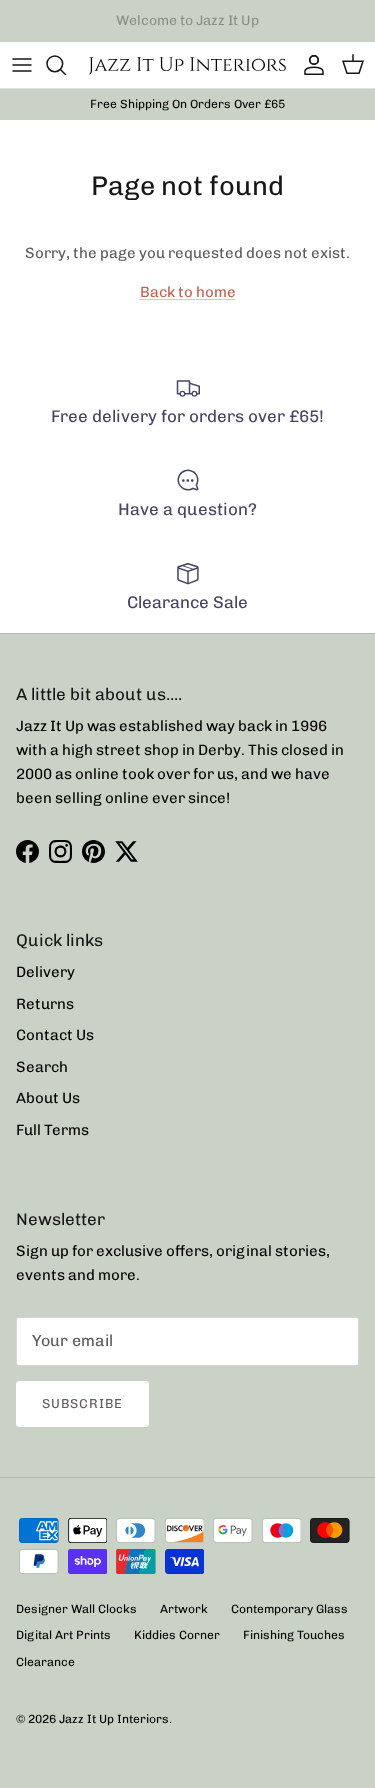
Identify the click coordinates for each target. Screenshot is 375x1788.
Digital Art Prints (63, 1635)
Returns (45, 1004)
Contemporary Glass (289, 1609)
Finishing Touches (294, 1635)
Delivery (45, 972)
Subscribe (82, 1403)
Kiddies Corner (177, 1635)
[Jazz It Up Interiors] (187, 65)
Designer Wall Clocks (76, 1609)
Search (42, 1067)
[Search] (66, 65)
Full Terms (52, 1130)
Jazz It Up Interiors (114, 1719)
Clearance (45, 1662)
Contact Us (55, 1035)
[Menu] (22, 65)
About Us (48, 1098)
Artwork (184, 1609)
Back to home (188, 292)
